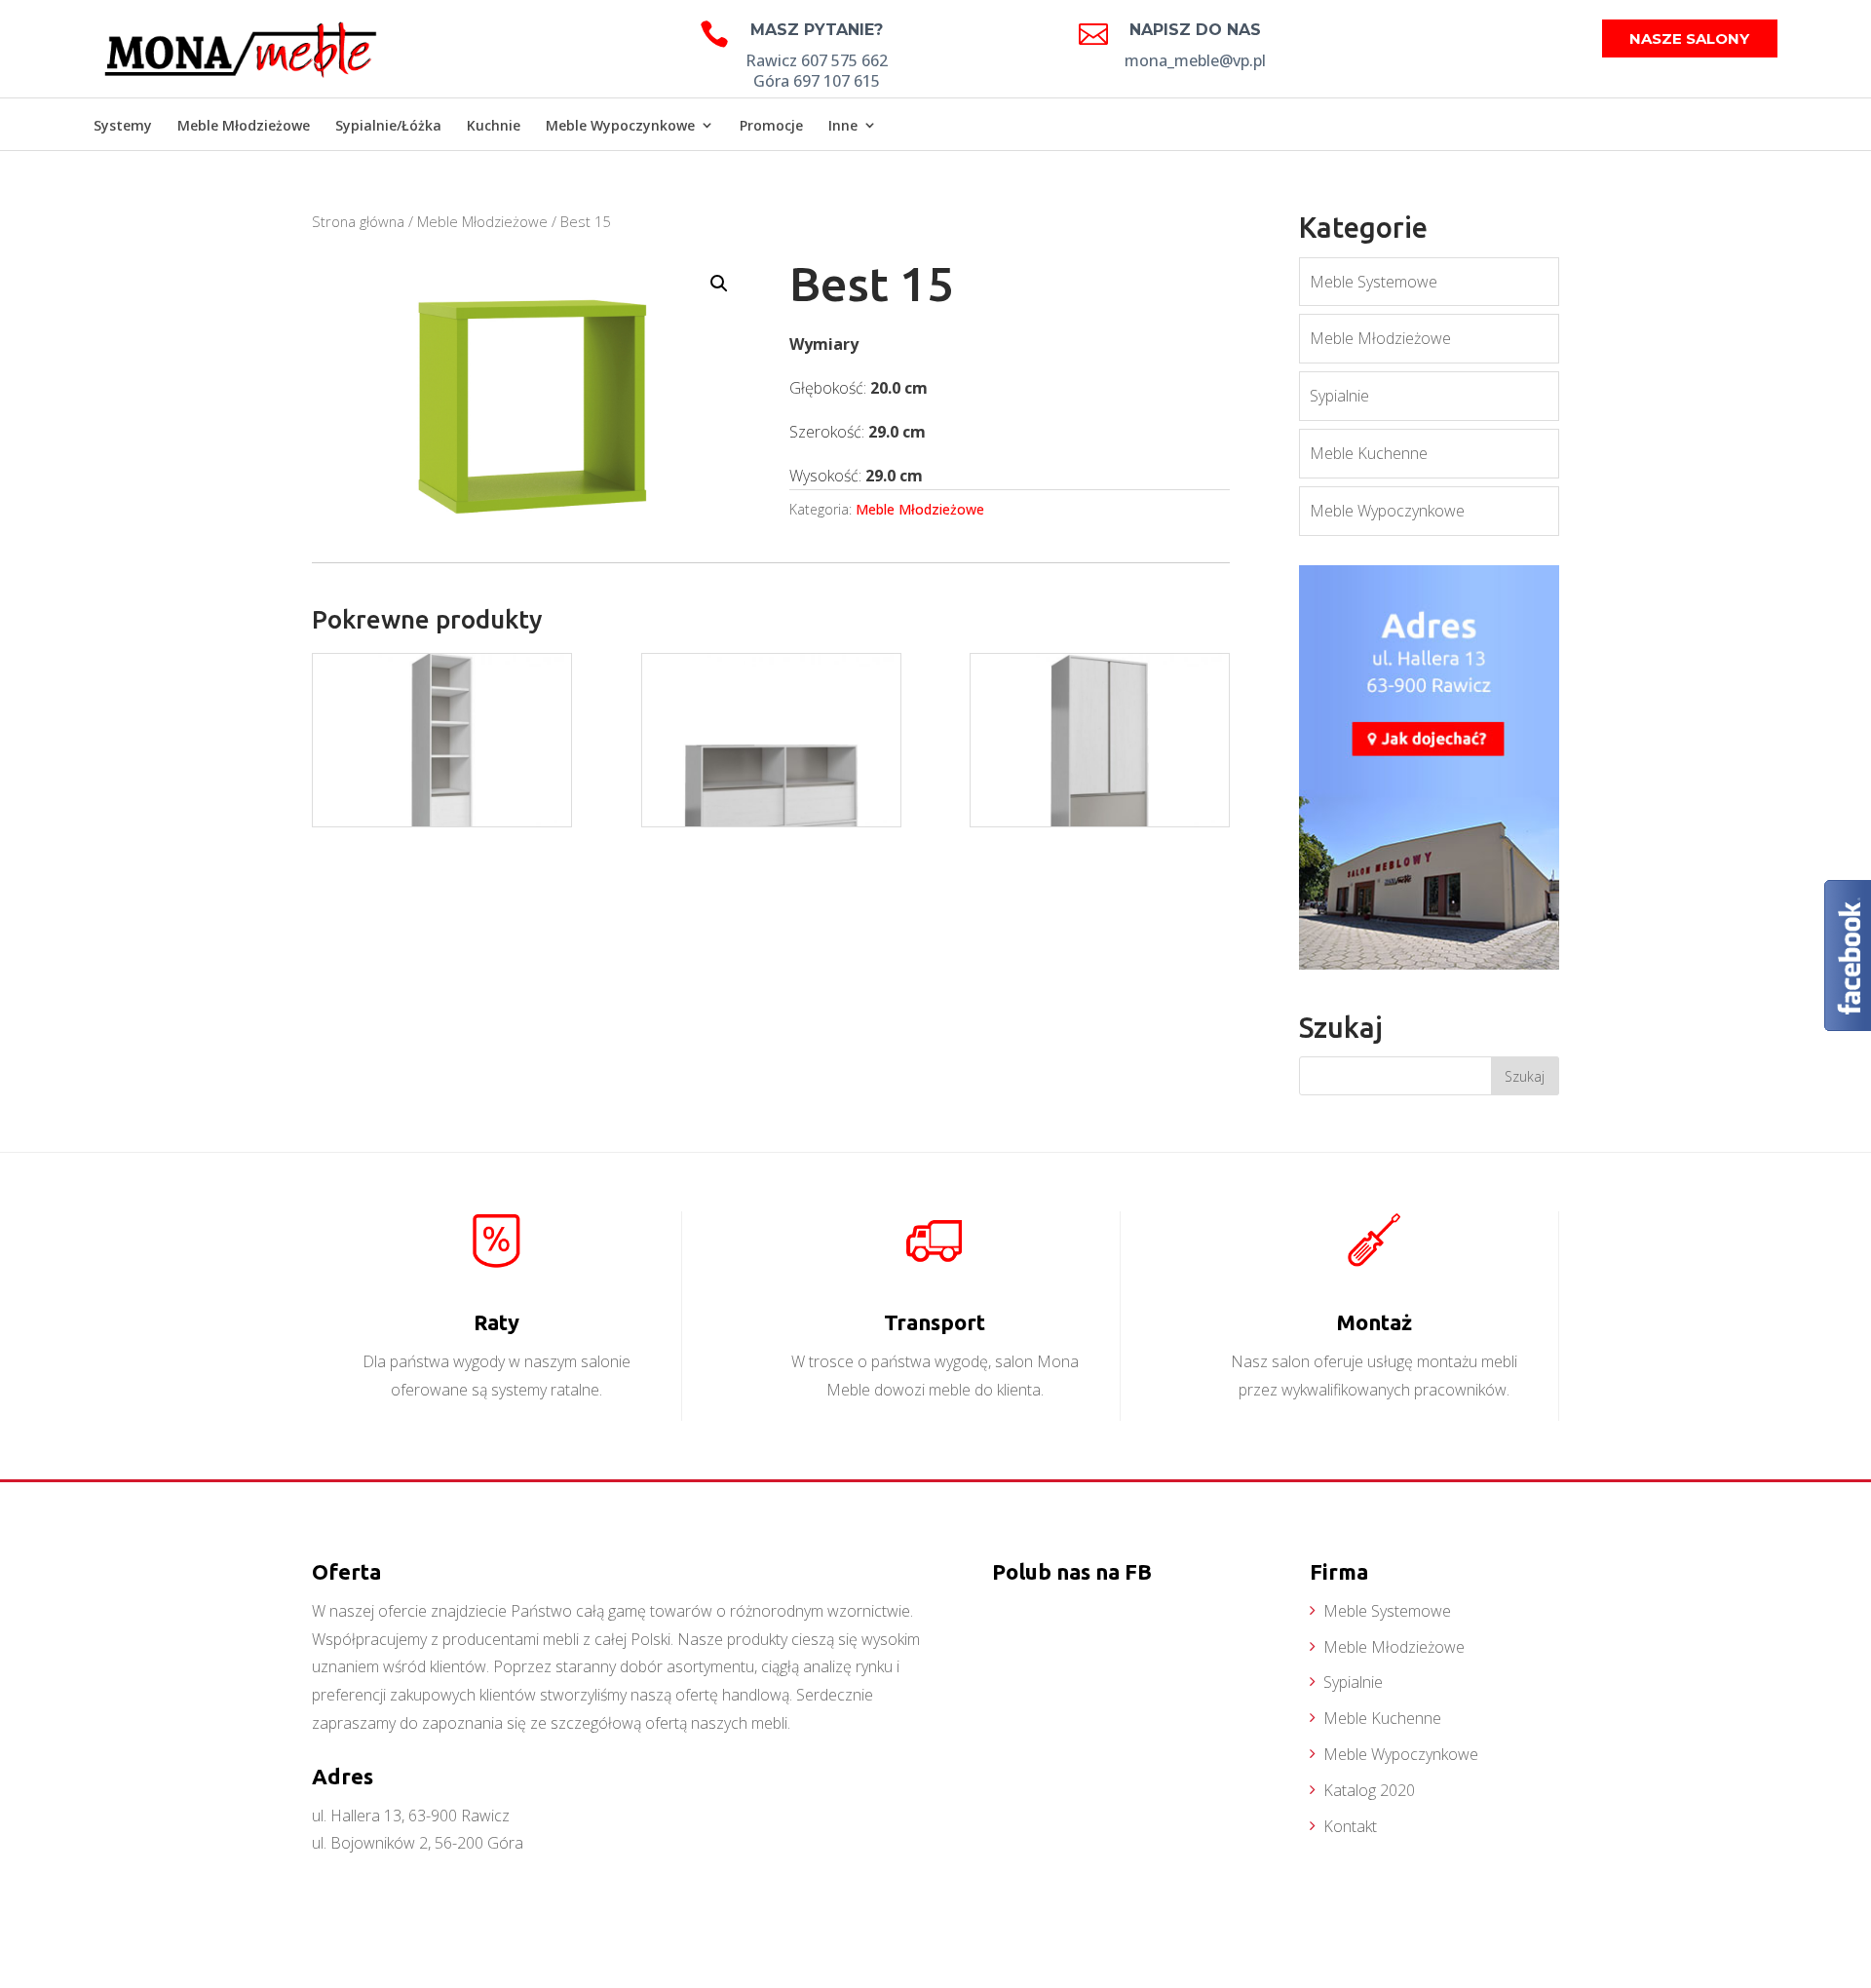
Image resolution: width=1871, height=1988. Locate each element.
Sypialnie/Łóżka (388, 125)
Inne (843, 125)
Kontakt (1350, 1826)
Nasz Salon (1727, 127)
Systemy (123, 125)
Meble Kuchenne (1369, 453)
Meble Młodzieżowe (244, 125)
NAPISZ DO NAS (1195, 30)
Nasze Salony (1689, 38)
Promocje (771, 125)
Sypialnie (1339, 396)
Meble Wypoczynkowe (620, 125)
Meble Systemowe (1374, 282)
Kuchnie (494, 125)
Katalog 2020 (1369, 1790)
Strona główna (358, 221)
